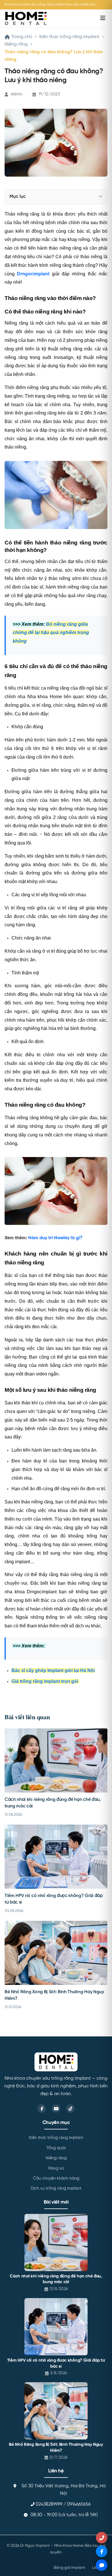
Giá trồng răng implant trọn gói (45, 1681)
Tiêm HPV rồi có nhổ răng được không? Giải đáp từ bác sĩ (56, 2363)
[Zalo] (102, 2565)
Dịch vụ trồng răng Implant (56, 2188)
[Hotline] (102, 2538)
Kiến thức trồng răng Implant (69, 37)
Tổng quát (56, 2148)
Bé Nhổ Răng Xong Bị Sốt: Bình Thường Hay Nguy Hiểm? (56, 2448)
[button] (101, 197)
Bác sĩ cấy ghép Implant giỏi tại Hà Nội (53, 1670)
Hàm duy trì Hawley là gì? (55, 1238)
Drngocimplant (33, 274)
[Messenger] (102, 2551)
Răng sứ (56, 2168)
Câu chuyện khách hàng (56, 2178)
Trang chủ (22, 37)
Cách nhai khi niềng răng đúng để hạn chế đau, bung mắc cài (56, 2279)
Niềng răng (16, 44)
